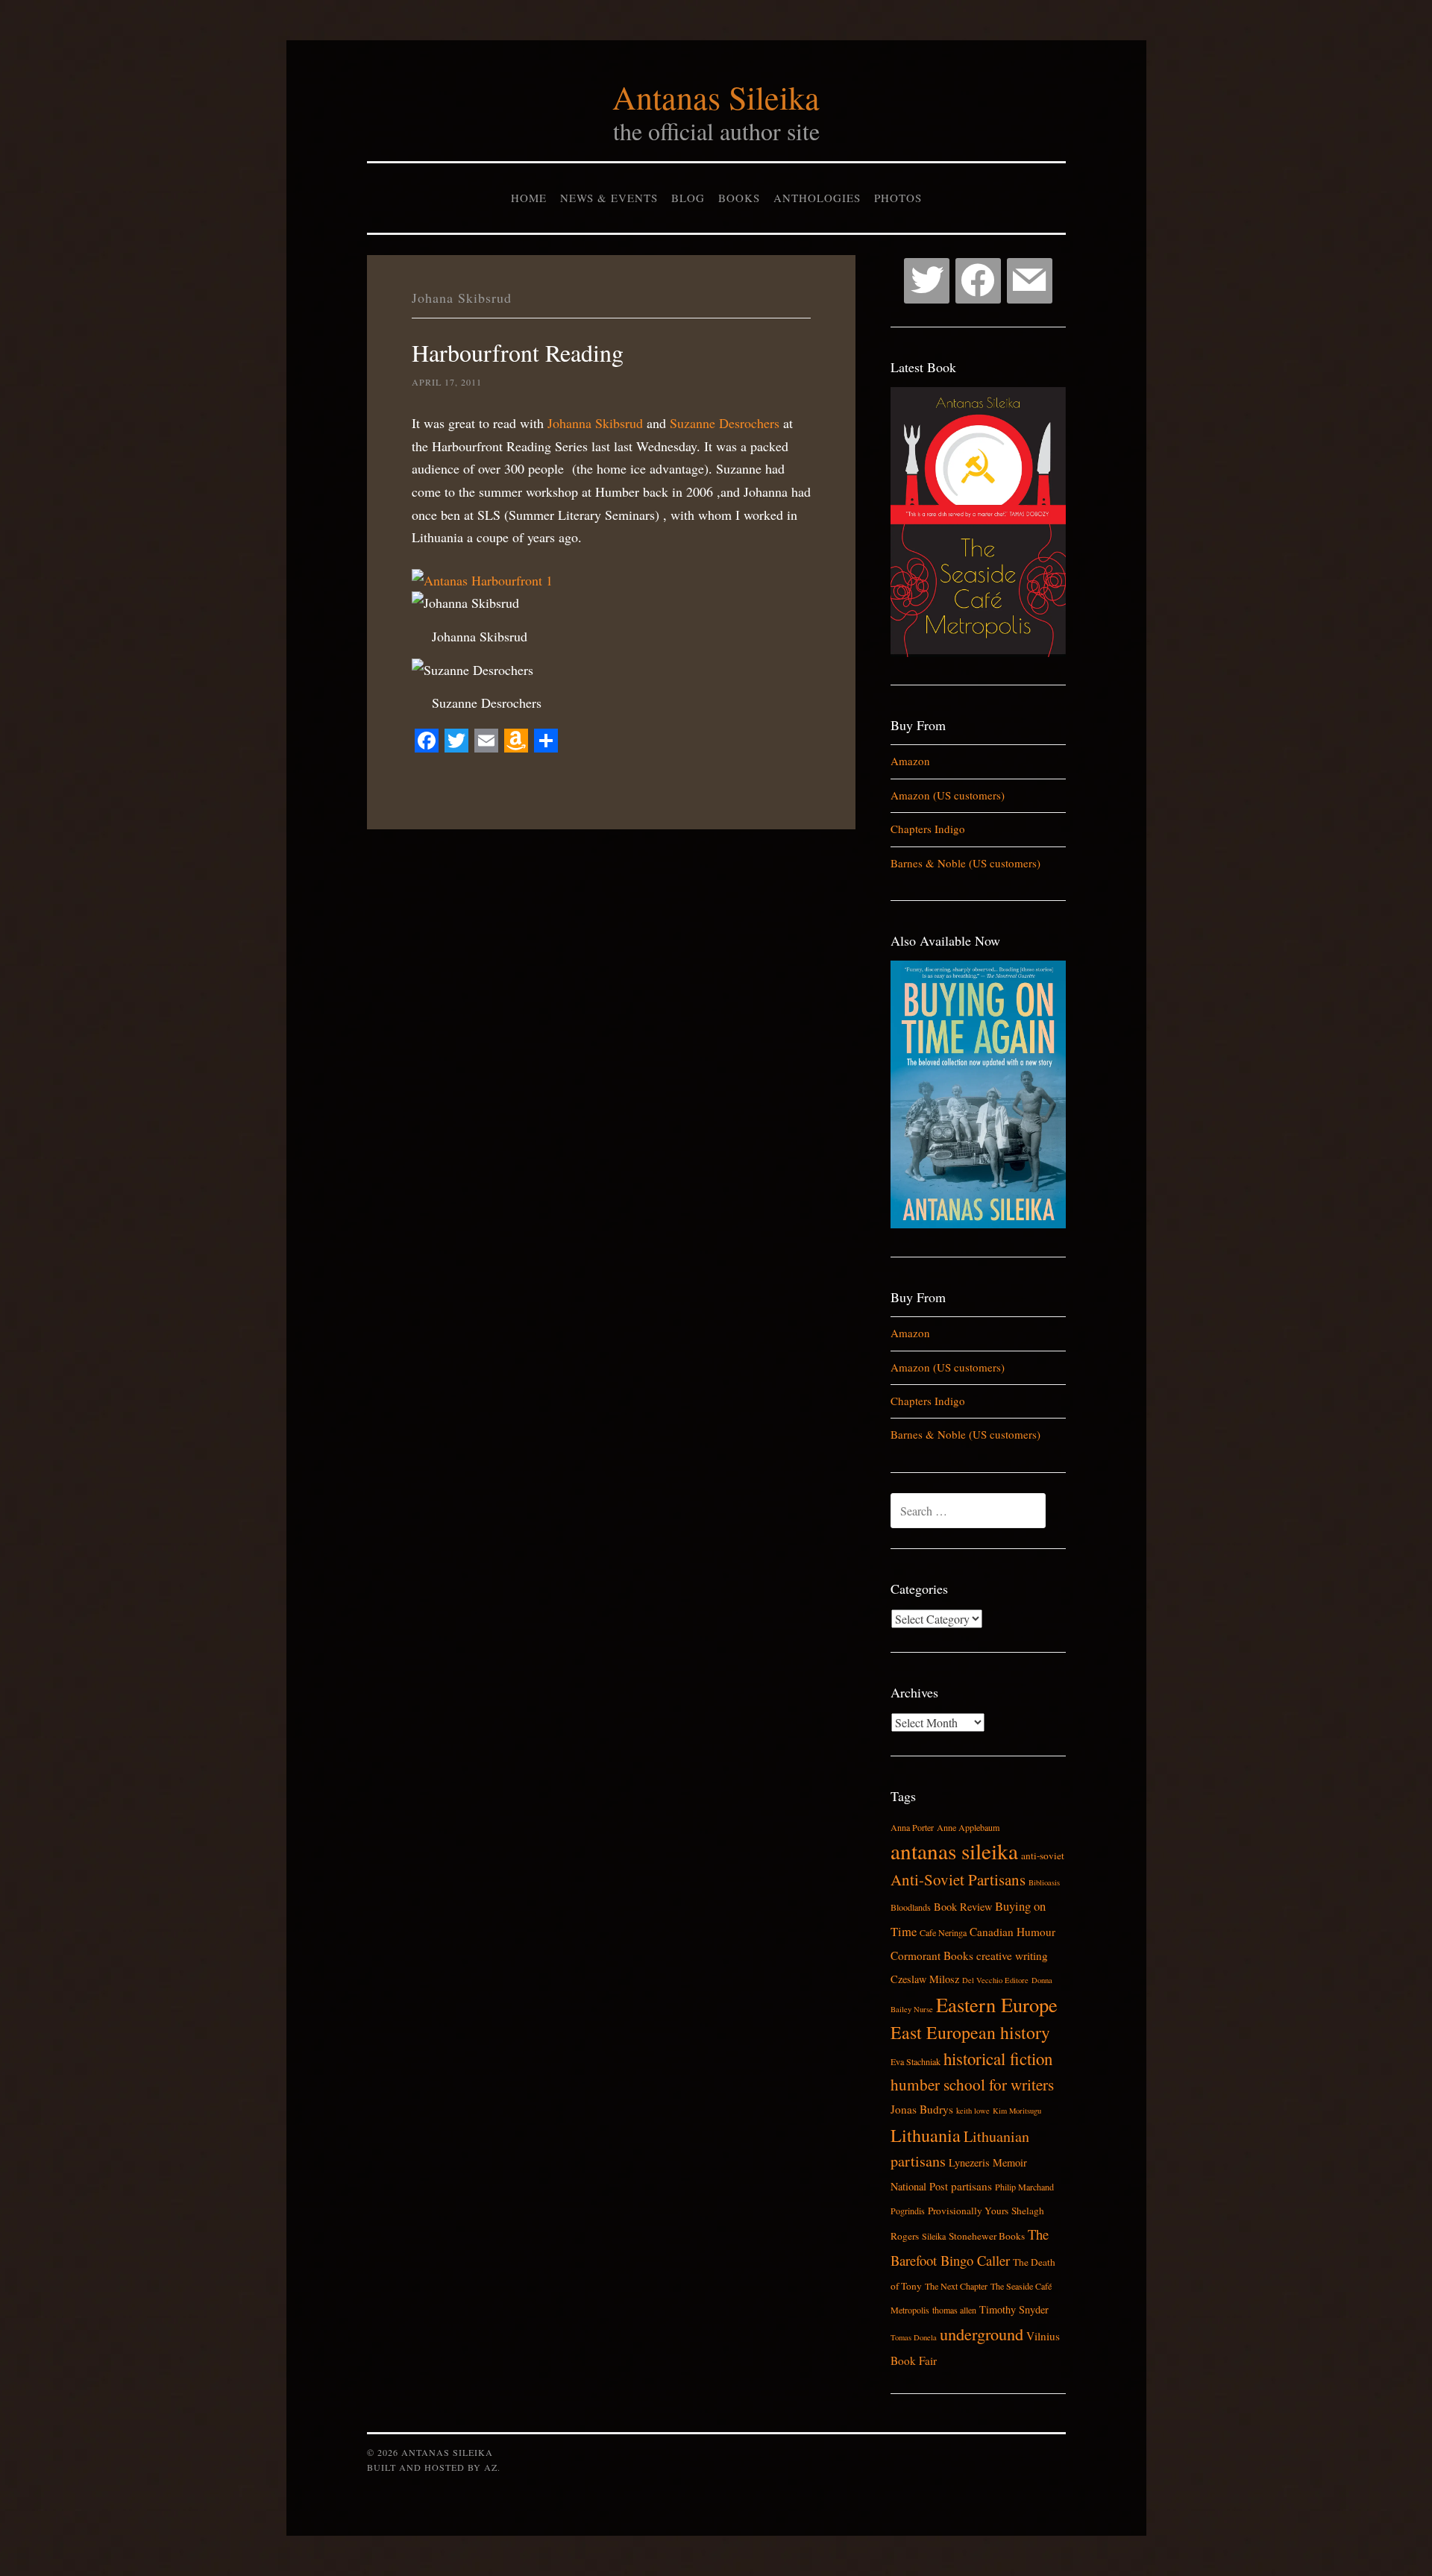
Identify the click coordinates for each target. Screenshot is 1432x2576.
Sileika (934, 2236)
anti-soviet (1043, 1856)
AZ (491, 2467)
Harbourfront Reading (518, 352)
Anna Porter (912, 1827)
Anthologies (817, 198)
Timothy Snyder (1014, 2309)
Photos (898, 198)
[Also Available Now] (978, 1224)
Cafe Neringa (943, 1932)
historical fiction (998, 2058)
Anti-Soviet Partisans (958, 1879)
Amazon (910, 761)
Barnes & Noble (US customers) (965, 863)
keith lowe (973, 2111)
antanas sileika (954, 1851)
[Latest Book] (978, 653)
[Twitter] (927, 281)
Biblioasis (1044, 1882)
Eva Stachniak (916, 2061)
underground (982, 2334)
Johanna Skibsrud (595, 423)
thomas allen (954, 2310)
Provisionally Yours (968, 2211)
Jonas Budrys (922, 2109)
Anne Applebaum (968, 1827)
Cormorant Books (932, 1955)
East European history (970, 2032)
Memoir (1010, 2162)
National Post (919, 2186)
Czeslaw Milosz (925, 1979)
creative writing (1012, 1955)
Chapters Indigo (928, 829)
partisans (971, 2186)
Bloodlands (911, 1907)
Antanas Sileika (716, 97)
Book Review (963, 1907)
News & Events (609, 198)
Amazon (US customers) (948, 795)
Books (739, 198)
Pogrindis (908, 2211)
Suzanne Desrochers (725, 423)
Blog (688, 198)
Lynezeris (969, 2162)
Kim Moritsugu (1017, 2111)
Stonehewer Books (987, 2236)
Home (529, 198)
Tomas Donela (914, 2337)
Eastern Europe (997, 2004)
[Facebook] (978, 281)
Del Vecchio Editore (995, 1980)
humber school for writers (972, 2085)
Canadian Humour (1012, 1932)
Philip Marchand (1024, 2187)
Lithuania (926, 2135)
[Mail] (1030, 281)
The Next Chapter (956, 2286)
